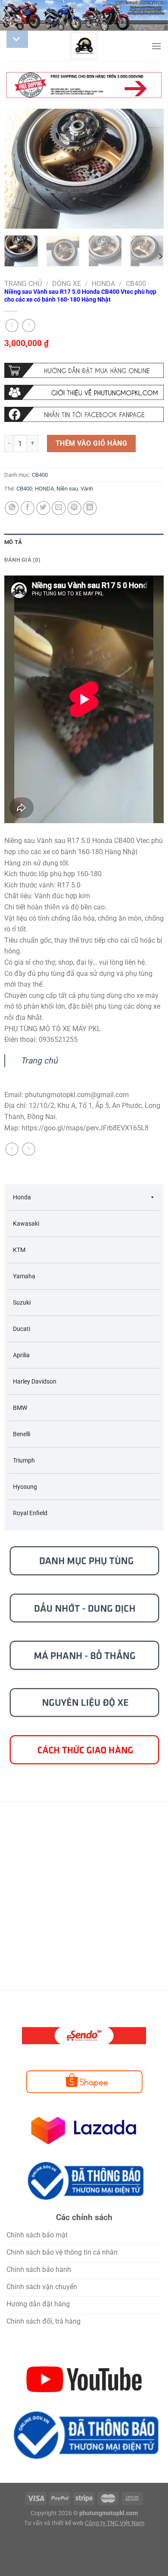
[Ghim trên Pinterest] (74, 508)
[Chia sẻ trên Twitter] (43, 508)
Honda (103, 284)
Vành (87, 489)
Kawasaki (26, 1224)
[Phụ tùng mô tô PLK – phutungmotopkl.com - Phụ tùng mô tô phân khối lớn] (84, 46)
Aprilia (21, 1355)
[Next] (150, 169)
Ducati (22, 1329)
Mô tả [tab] (13, 542)
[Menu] (156, 46)
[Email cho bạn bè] (59, 508)
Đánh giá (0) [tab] (22, 560)
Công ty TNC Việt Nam (115, 2523)
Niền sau (67, 489)
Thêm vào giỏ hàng (91, 443)
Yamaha (24, 1276)
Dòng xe (67, 284)
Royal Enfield (30, 1513)
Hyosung (25, 1487)
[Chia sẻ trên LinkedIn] (90, 508)
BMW (20, 1408)
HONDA (44, 489)
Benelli (22, 1434)
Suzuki (22, 1302)
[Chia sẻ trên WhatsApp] (12, 508)
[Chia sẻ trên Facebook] (28, 508)
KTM (19, 1250)
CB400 (136, 284)
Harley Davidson (35, 1381)
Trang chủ (23, 284)
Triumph (24, 1460)
